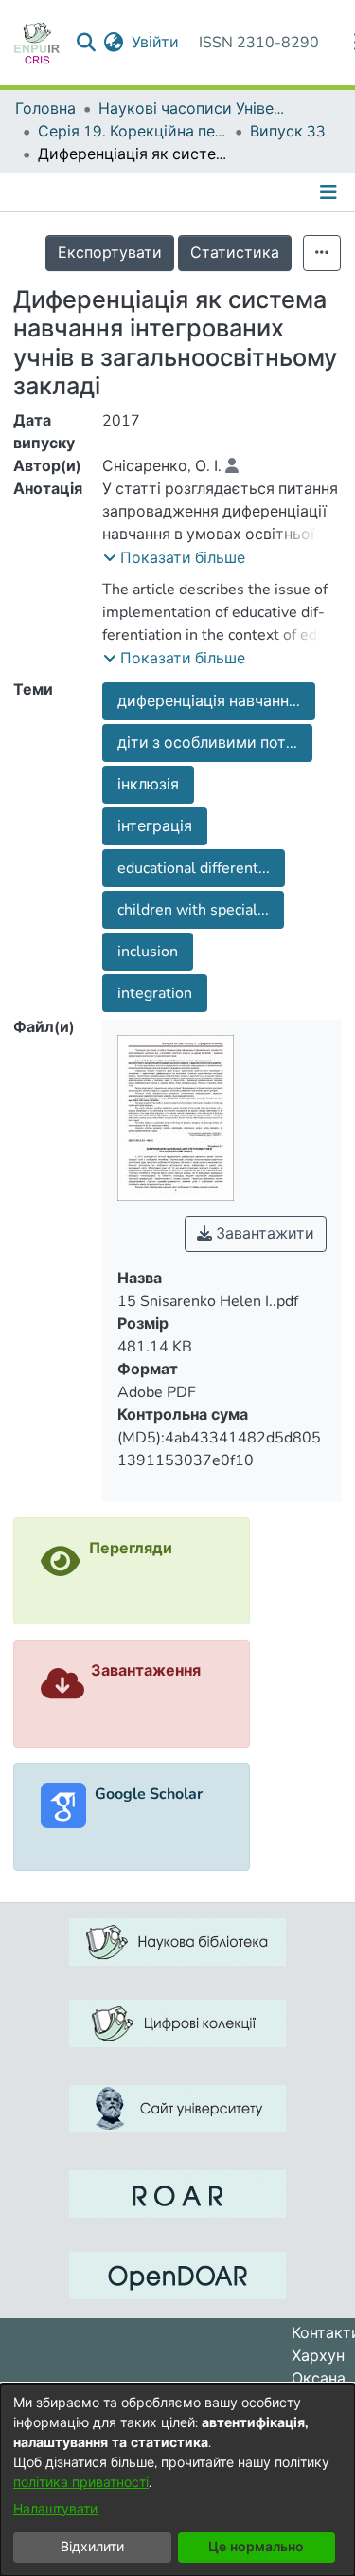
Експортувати (110, 253)
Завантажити (263, 1234)
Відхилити (92, 2547)
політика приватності (81, 2483)
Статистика (235, 253)
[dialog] (177, 2480)
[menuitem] (114, 43)
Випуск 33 (288, 132)
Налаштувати (55, 2509)
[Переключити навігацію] (330, 192)
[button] (174, 558)
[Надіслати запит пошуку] (87, 43)
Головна (45, 109)
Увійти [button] (156, 43)
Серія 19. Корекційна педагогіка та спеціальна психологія (133, 132)
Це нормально (256, 2547)
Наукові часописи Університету (193, 109)
